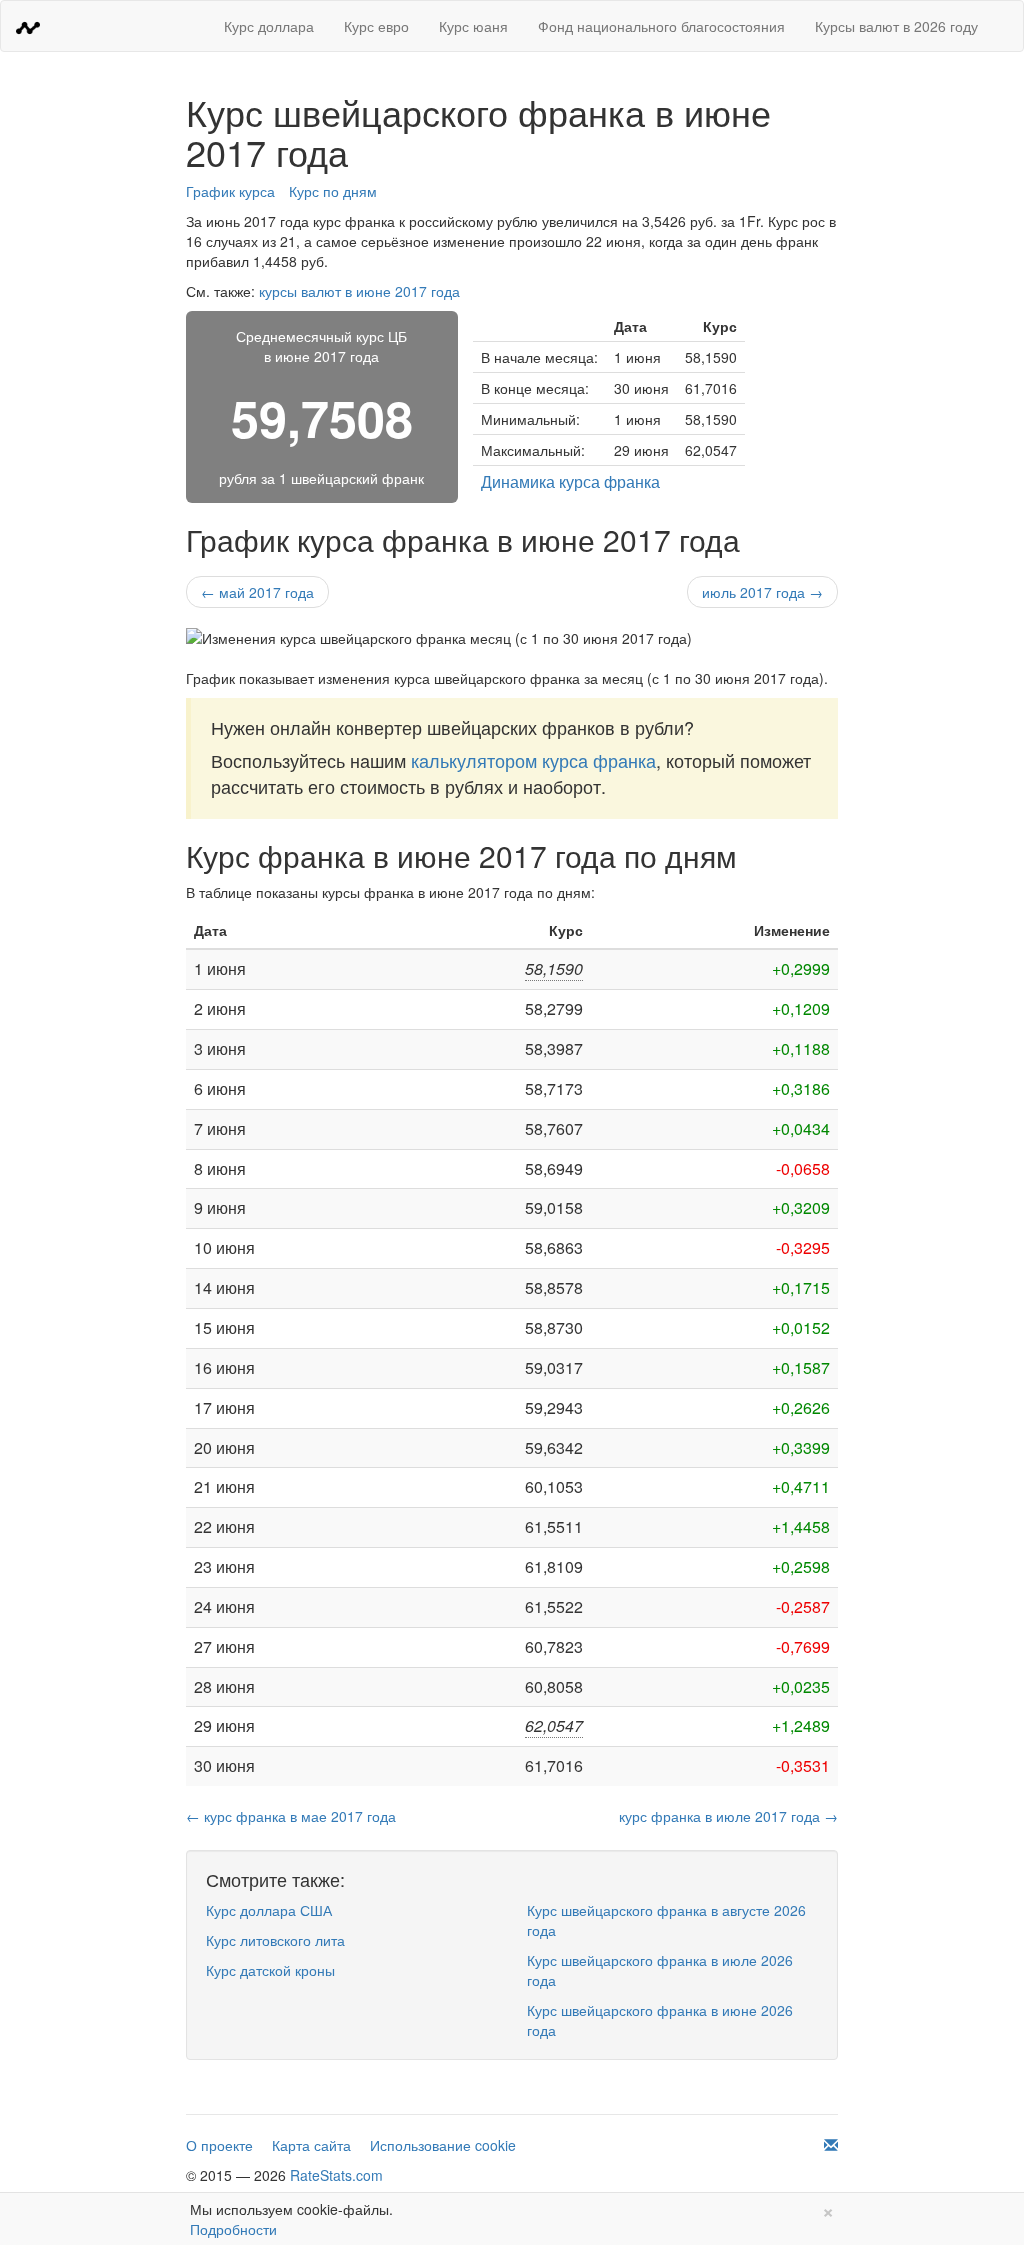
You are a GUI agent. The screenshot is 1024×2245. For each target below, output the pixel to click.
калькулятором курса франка (533, 760)
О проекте (219, 2145)
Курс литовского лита (275, 1940)
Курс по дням (333, 191)
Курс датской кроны (270, 1970)
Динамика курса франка (570, 481)
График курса (230, 191)
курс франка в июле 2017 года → (728, 1816)
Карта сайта (311, 2145)
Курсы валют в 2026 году (896, 26)
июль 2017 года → (762, 592)
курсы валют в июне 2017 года (359, 291)
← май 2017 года (257, 592)
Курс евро (376, 26)
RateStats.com (336, 2175)
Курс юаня (473, 26)
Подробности (233, 2229)
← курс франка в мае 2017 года (291, 1816)
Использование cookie (443, 2145)
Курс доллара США (269, 1910)
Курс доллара (269, 26)
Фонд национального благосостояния (661, 26)
